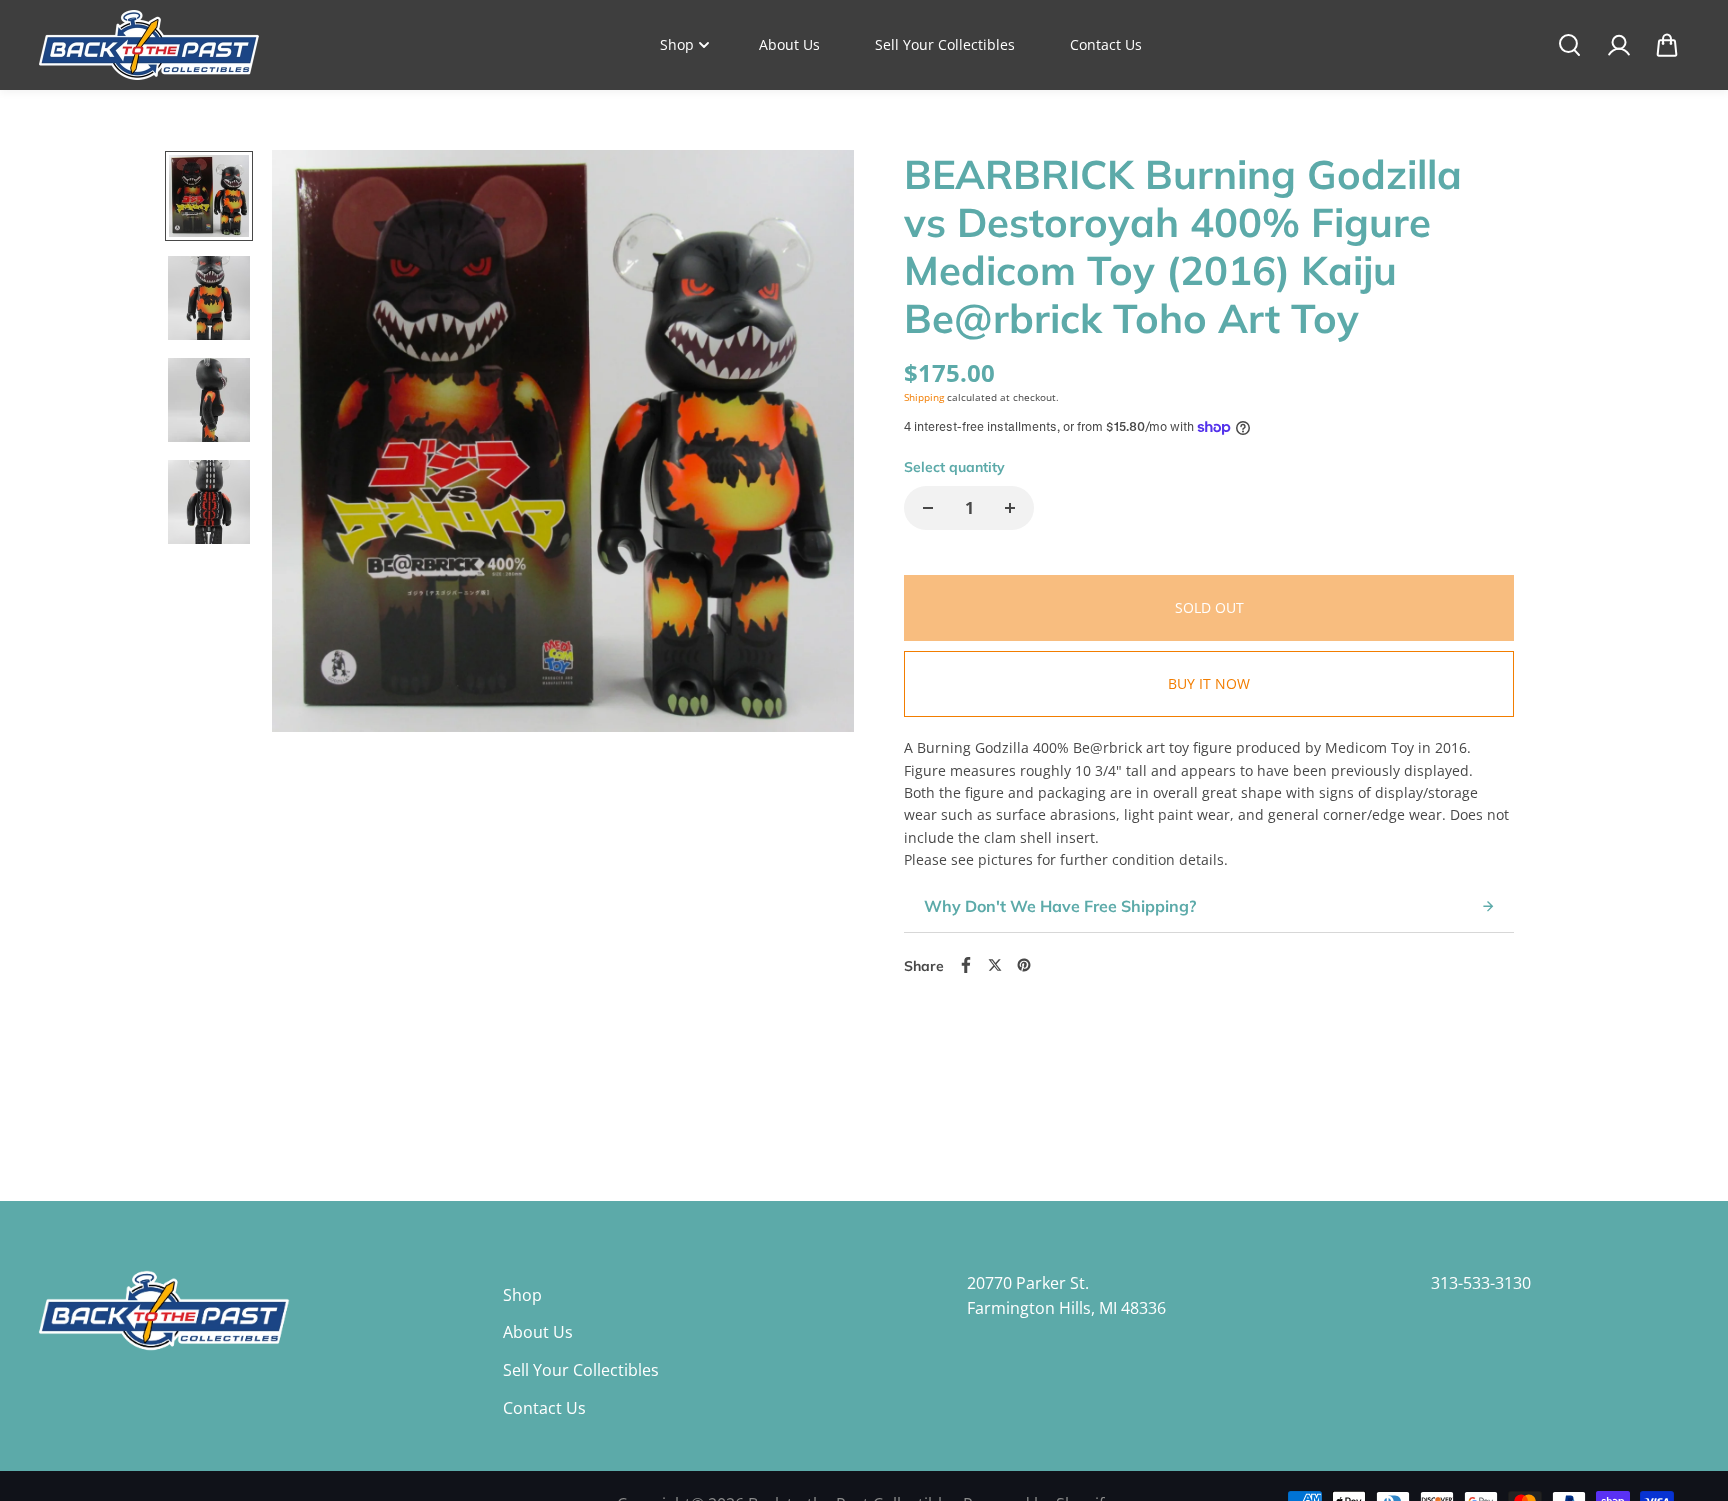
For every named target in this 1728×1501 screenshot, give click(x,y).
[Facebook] (966, 965)
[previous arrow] (311, 541)
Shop (677, 44)
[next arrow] (815, 541)
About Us (789, 44)
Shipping (924, 397)
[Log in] (1618, 45)
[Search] (1569, 45)
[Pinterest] (1024, 965)
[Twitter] (995, 965)
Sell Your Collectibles (945, 44)
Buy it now (1209, 683)
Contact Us (1106, 44)
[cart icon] (1667, 45)
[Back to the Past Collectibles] (149, 45)
